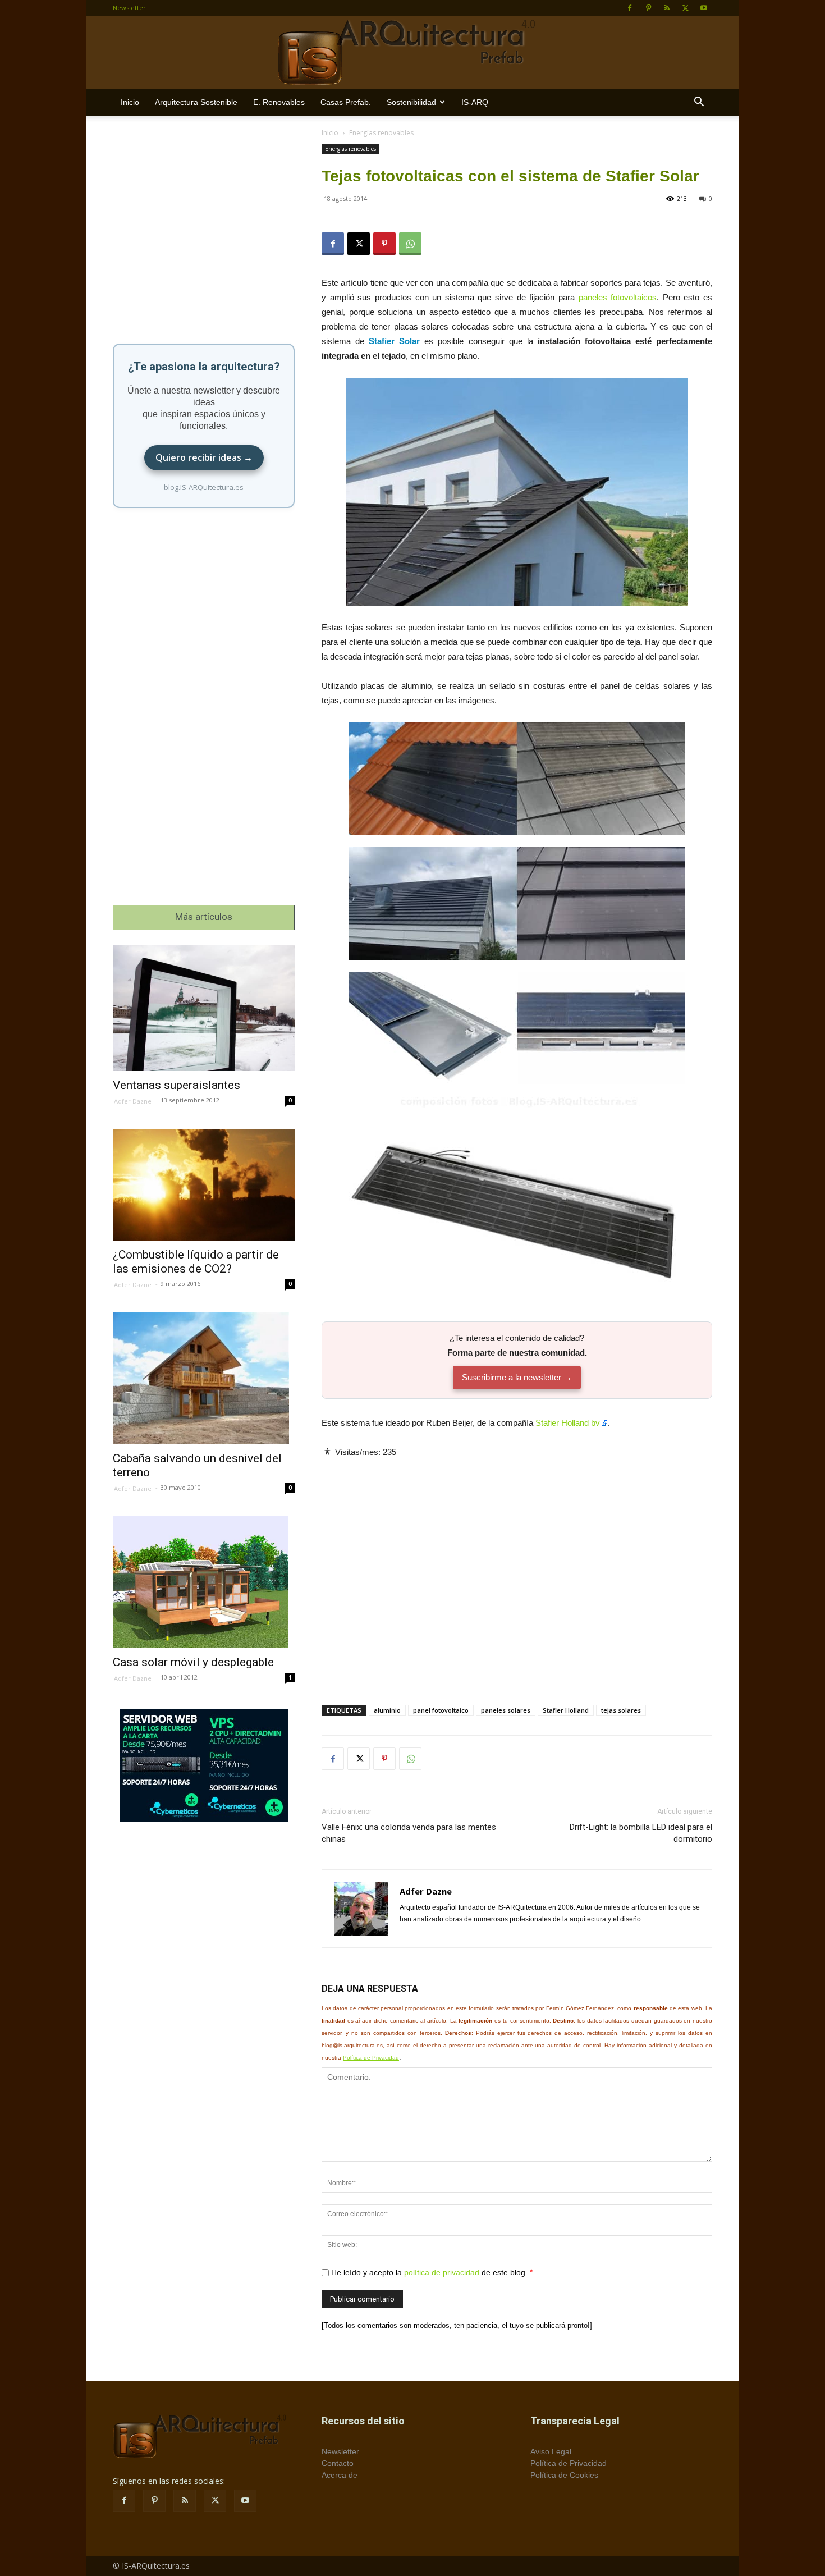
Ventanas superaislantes (177, 1085)
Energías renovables (350, 149)
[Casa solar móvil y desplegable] (204, 1582)
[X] (685, 8)
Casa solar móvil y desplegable (193, 1662)
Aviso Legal (551, 2451)
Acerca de (340, 2475)
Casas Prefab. (346, 102)
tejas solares (621, 1710)
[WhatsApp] (410, 244)
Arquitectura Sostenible (196, 102)
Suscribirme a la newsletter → (517, 1377)
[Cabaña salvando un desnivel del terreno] (204, 1378)
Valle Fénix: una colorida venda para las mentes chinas (409, 1833)
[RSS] (667, 8)
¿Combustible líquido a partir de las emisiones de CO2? (196, 1262)
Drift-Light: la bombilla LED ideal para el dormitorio (641, 1833)
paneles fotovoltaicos (618, 297)
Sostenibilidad (411, 102)
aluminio (387, 1710)
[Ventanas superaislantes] (204, 1008)
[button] (699, 103)
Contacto (338, 2463)
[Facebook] (630, 8)
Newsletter (129, 8)
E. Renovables (279, 102)
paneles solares (506, 1710)
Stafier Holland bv (568, 1423)
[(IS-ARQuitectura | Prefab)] (412, 53)
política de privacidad (442, 2272)
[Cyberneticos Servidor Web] (204, 1765)
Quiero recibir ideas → (204, 457)
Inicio (130, 102)
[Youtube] (704, 8)
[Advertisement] (517, 1572)
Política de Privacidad (371, 2058)
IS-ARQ (475, 102)
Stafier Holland (566, 1710)
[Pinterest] (648, 8)
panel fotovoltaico (441, 1710)
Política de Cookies (564, 2475)
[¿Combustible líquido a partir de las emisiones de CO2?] (204, 1185)
